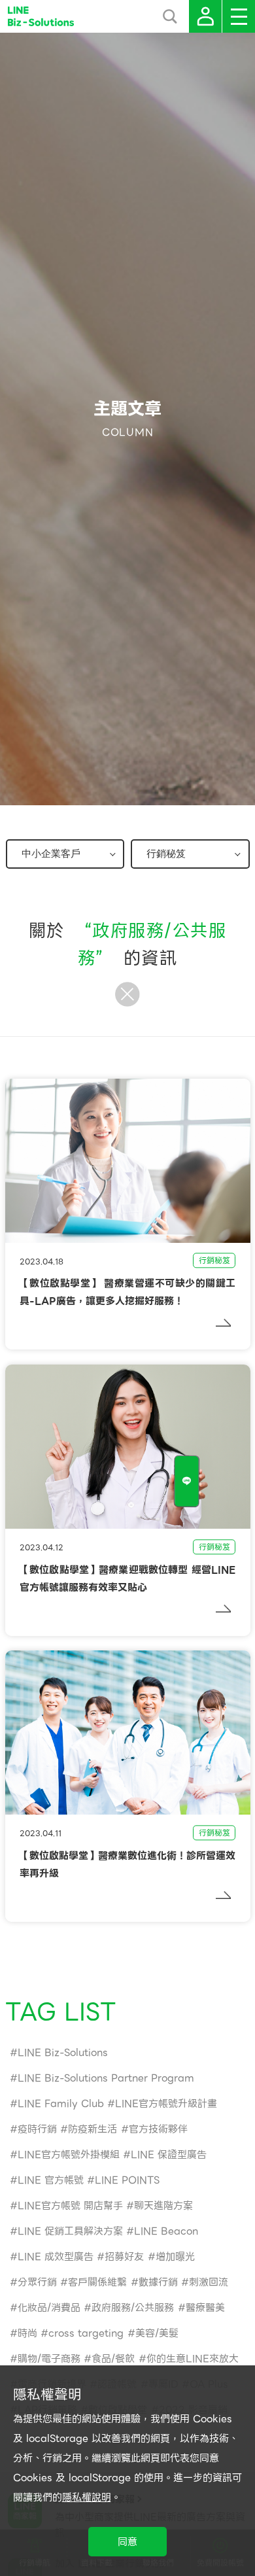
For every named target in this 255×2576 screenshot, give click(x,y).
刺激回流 (209, 2282)
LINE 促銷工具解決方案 (70, 2231)
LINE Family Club (61, 2104)
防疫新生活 (93, 2129)
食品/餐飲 (113, 2359)
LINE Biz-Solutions (63, 2053)
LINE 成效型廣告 (56, 2257)
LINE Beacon (166, 2231)
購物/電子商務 (49, 2359)
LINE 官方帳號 (51, 2180)
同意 (127, 2542)
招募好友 (124, 2257)
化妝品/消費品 (49, 2308)
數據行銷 (158, 2282)
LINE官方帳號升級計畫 (166, 2104)
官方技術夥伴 (158, 2129)
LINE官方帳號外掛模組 (69, 2155)
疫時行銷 (37, 2129)
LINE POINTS (127, 2180)
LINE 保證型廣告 (169, 2155)
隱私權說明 (87, 2498)
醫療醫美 (205, 2308)
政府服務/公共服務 (133, 2308)
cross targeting (86, 2333)
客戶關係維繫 (97, 2282)
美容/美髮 (157, 2333)
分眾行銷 (37, 2282)
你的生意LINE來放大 (193, 2359)
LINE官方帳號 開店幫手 (70, 2206)
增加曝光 (175, 2257)
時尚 (27, 2333)
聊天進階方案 (163, 2206)
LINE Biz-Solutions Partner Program (106, 2078)
